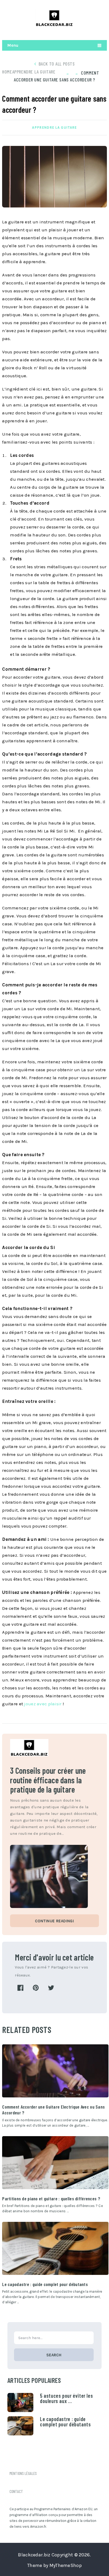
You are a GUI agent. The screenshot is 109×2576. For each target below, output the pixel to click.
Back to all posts (57, 64)
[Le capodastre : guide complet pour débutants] (55, 2248)
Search (54, 2355)
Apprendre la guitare (34, 72)
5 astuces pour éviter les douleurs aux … (66, 2398)
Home (7, 72)
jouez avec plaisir (43, 1704)
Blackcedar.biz (34, 2555)
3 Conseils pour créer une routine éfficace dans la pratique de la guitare (48, 1780)
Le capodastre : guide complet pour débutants (45, 2284)
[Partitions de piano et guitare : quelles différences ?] (55, 2163)
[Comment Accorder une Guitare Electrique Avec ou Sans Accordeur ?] (55, 2071)
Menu (13, 45)
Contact (16, 2491)
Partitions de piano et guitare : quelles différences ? (51, 2198)
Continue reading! (54, 1921)
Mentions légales (23, 2473)
